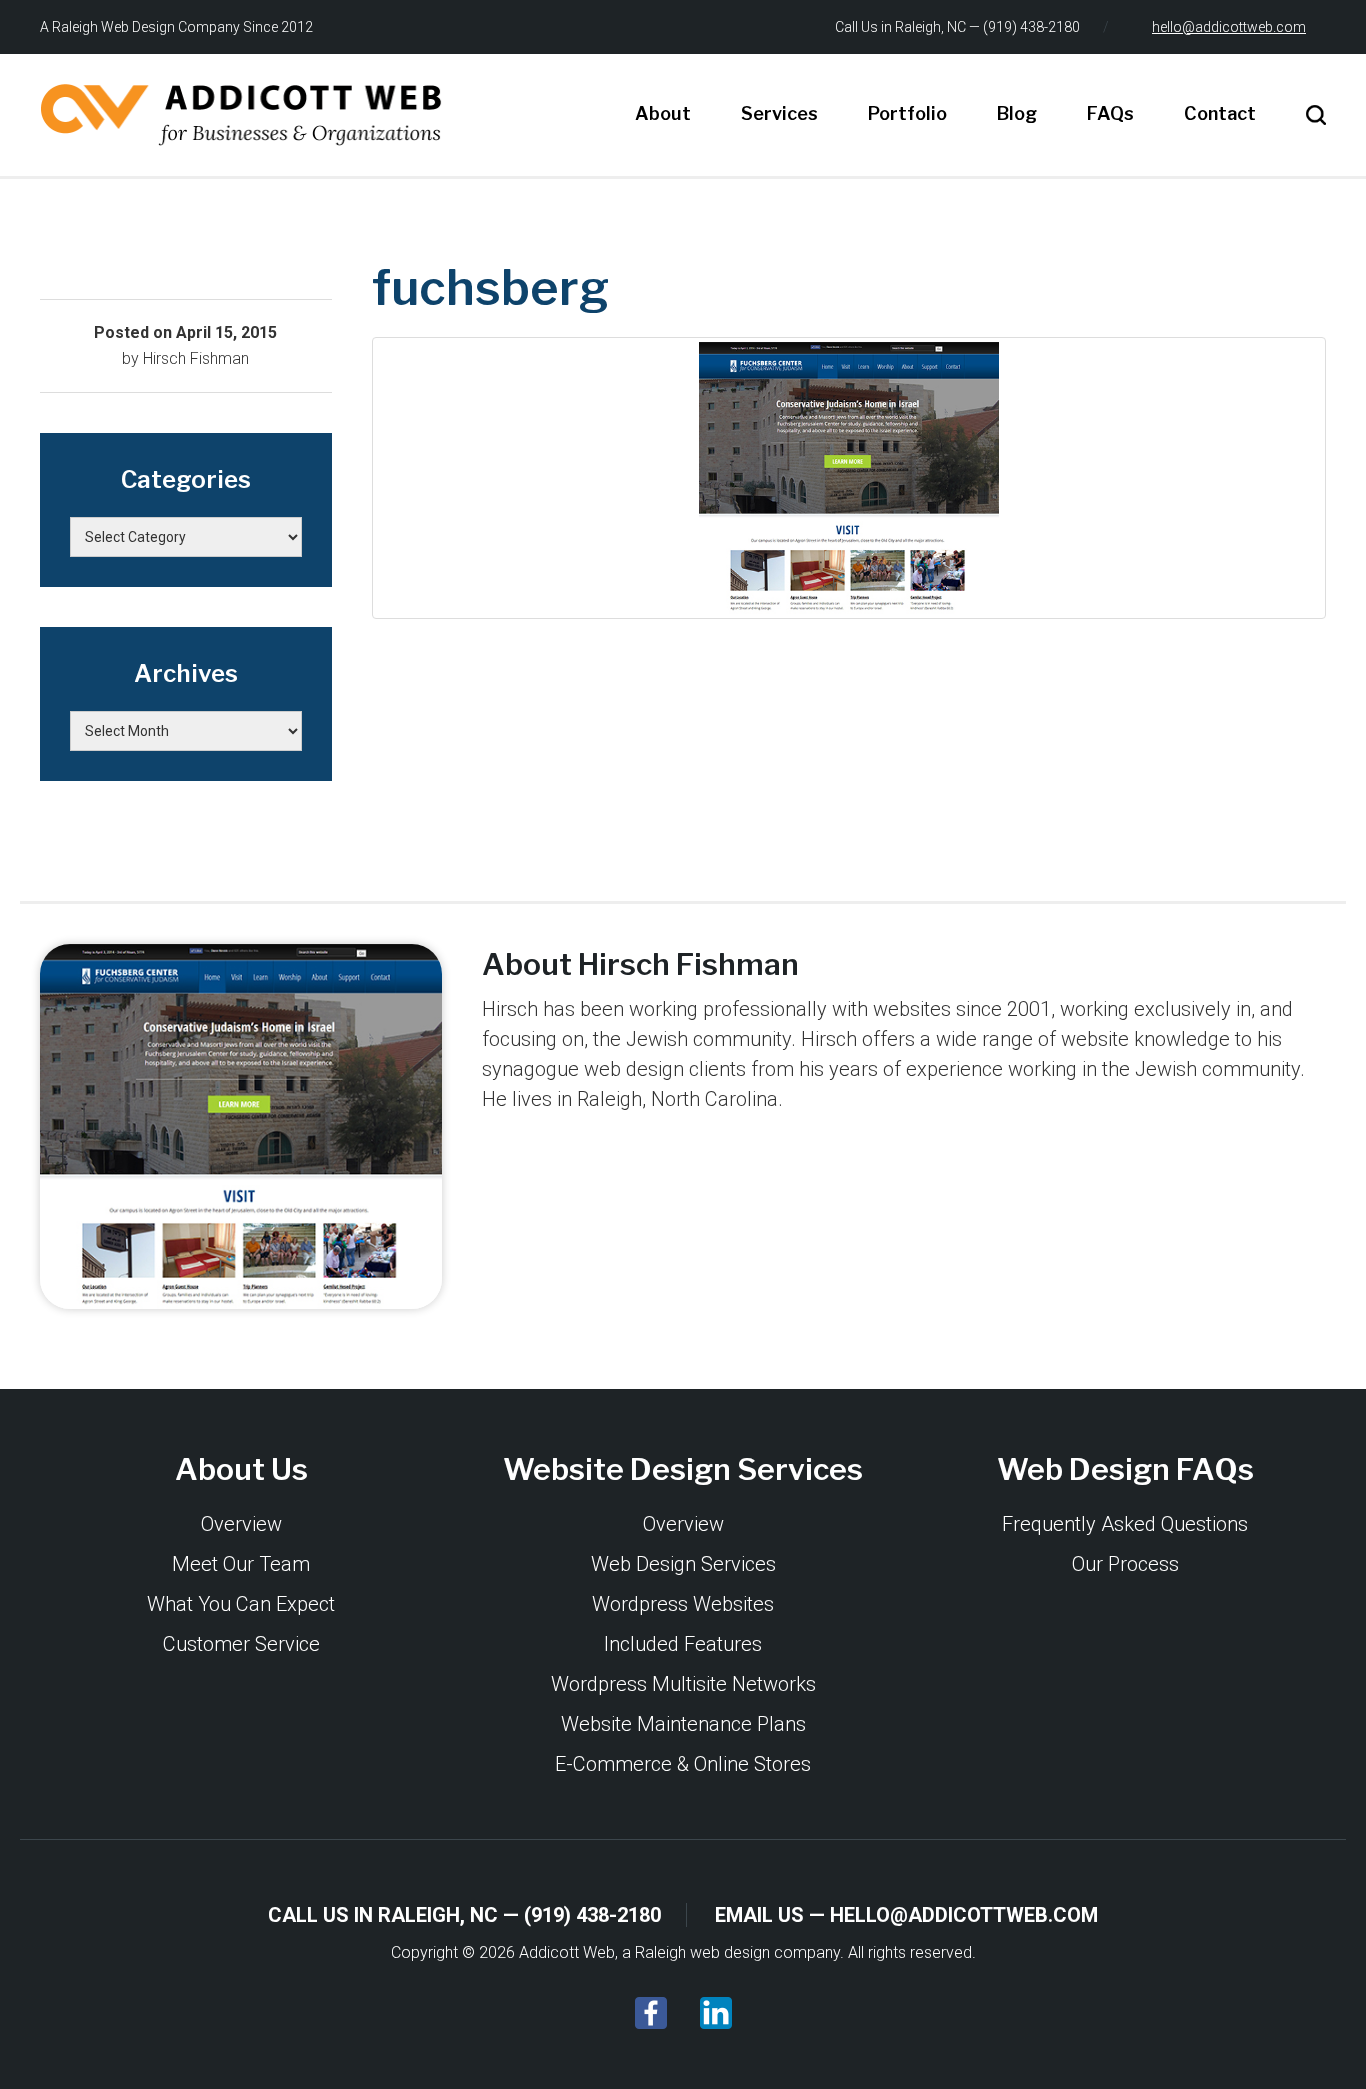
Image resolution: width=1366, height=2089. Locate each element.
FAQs (1110, 113)
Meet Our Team (241, 1564)
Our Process (1125, 1564)
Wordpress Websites (683, 1604)
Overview (241, 1524)
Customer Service (241, 1644)
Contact (1220, 113)
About (663, 113)
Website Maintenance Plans (683, 1724)
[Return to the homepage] (241, 115)
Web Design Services (683, 1564)
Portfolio (907, 113)
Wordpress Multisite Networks (683, 1684)
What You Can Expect (241, 1604)
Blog (1017, 113)
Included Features (683, 1644)
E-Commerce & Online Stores (683, 1764)
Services (779, 113)
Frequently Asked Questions (1125, 1524)
